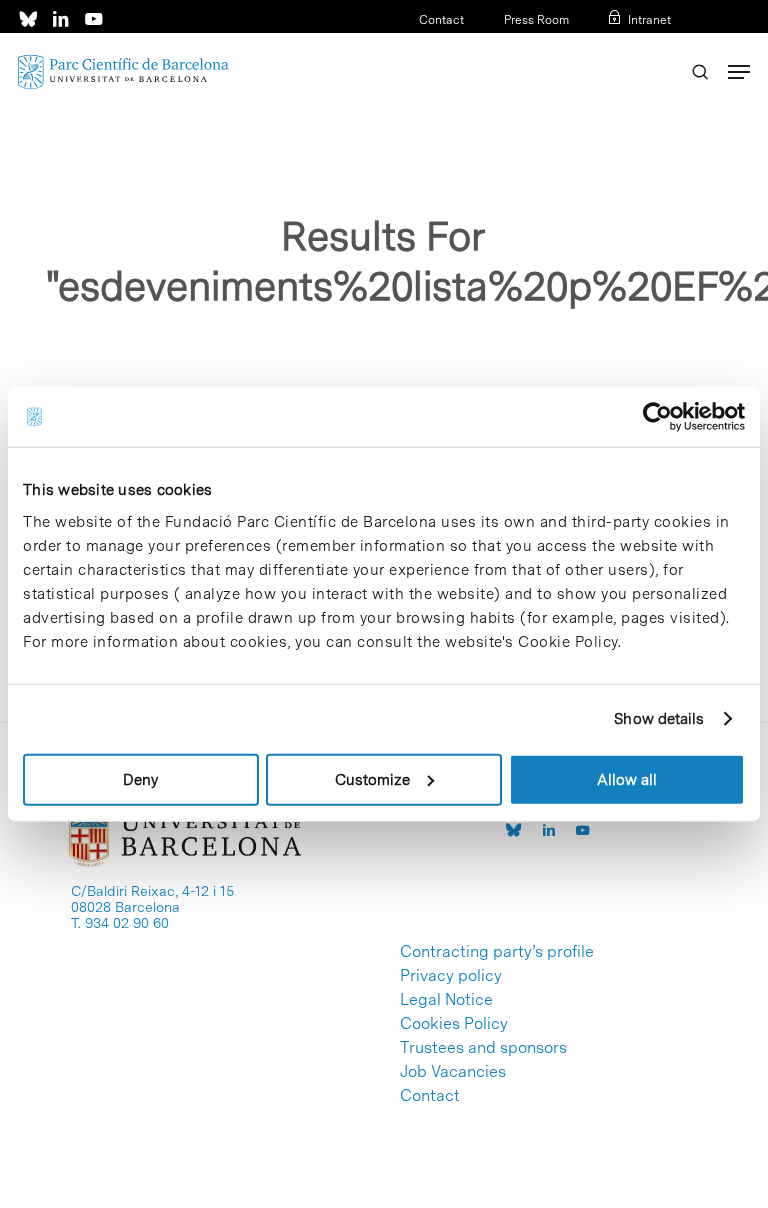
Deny (140, 779)
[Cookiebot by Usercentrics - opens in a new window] (657, 417)
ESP (626, 46)
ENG (658, 46)
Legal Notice (446, 1000)
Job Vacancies (453, 1072)
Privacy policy (451, 976)
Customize (372, 779)
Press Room (536, 20)
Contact (441, 20)
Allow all (627, 779)
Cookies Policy (454, 1024)
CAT (595, 46)
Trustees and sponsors (483, 1048)
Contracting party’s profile (497, 952)
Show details (659, 719)
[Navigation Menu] (739, 72)
